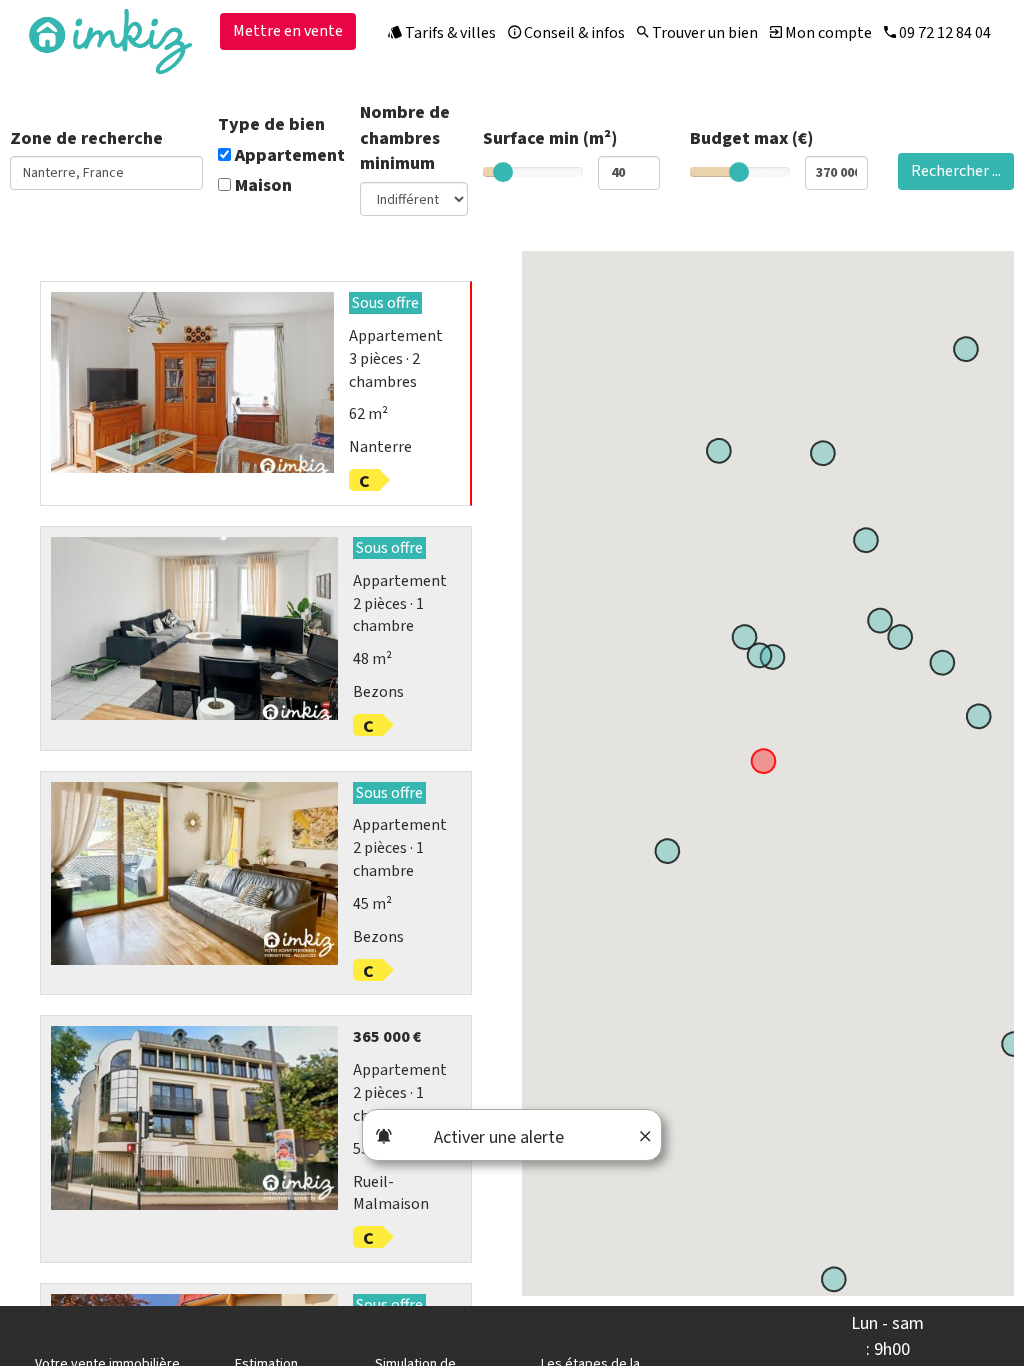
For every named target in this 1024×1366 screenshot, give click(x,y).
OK (438, 347)
